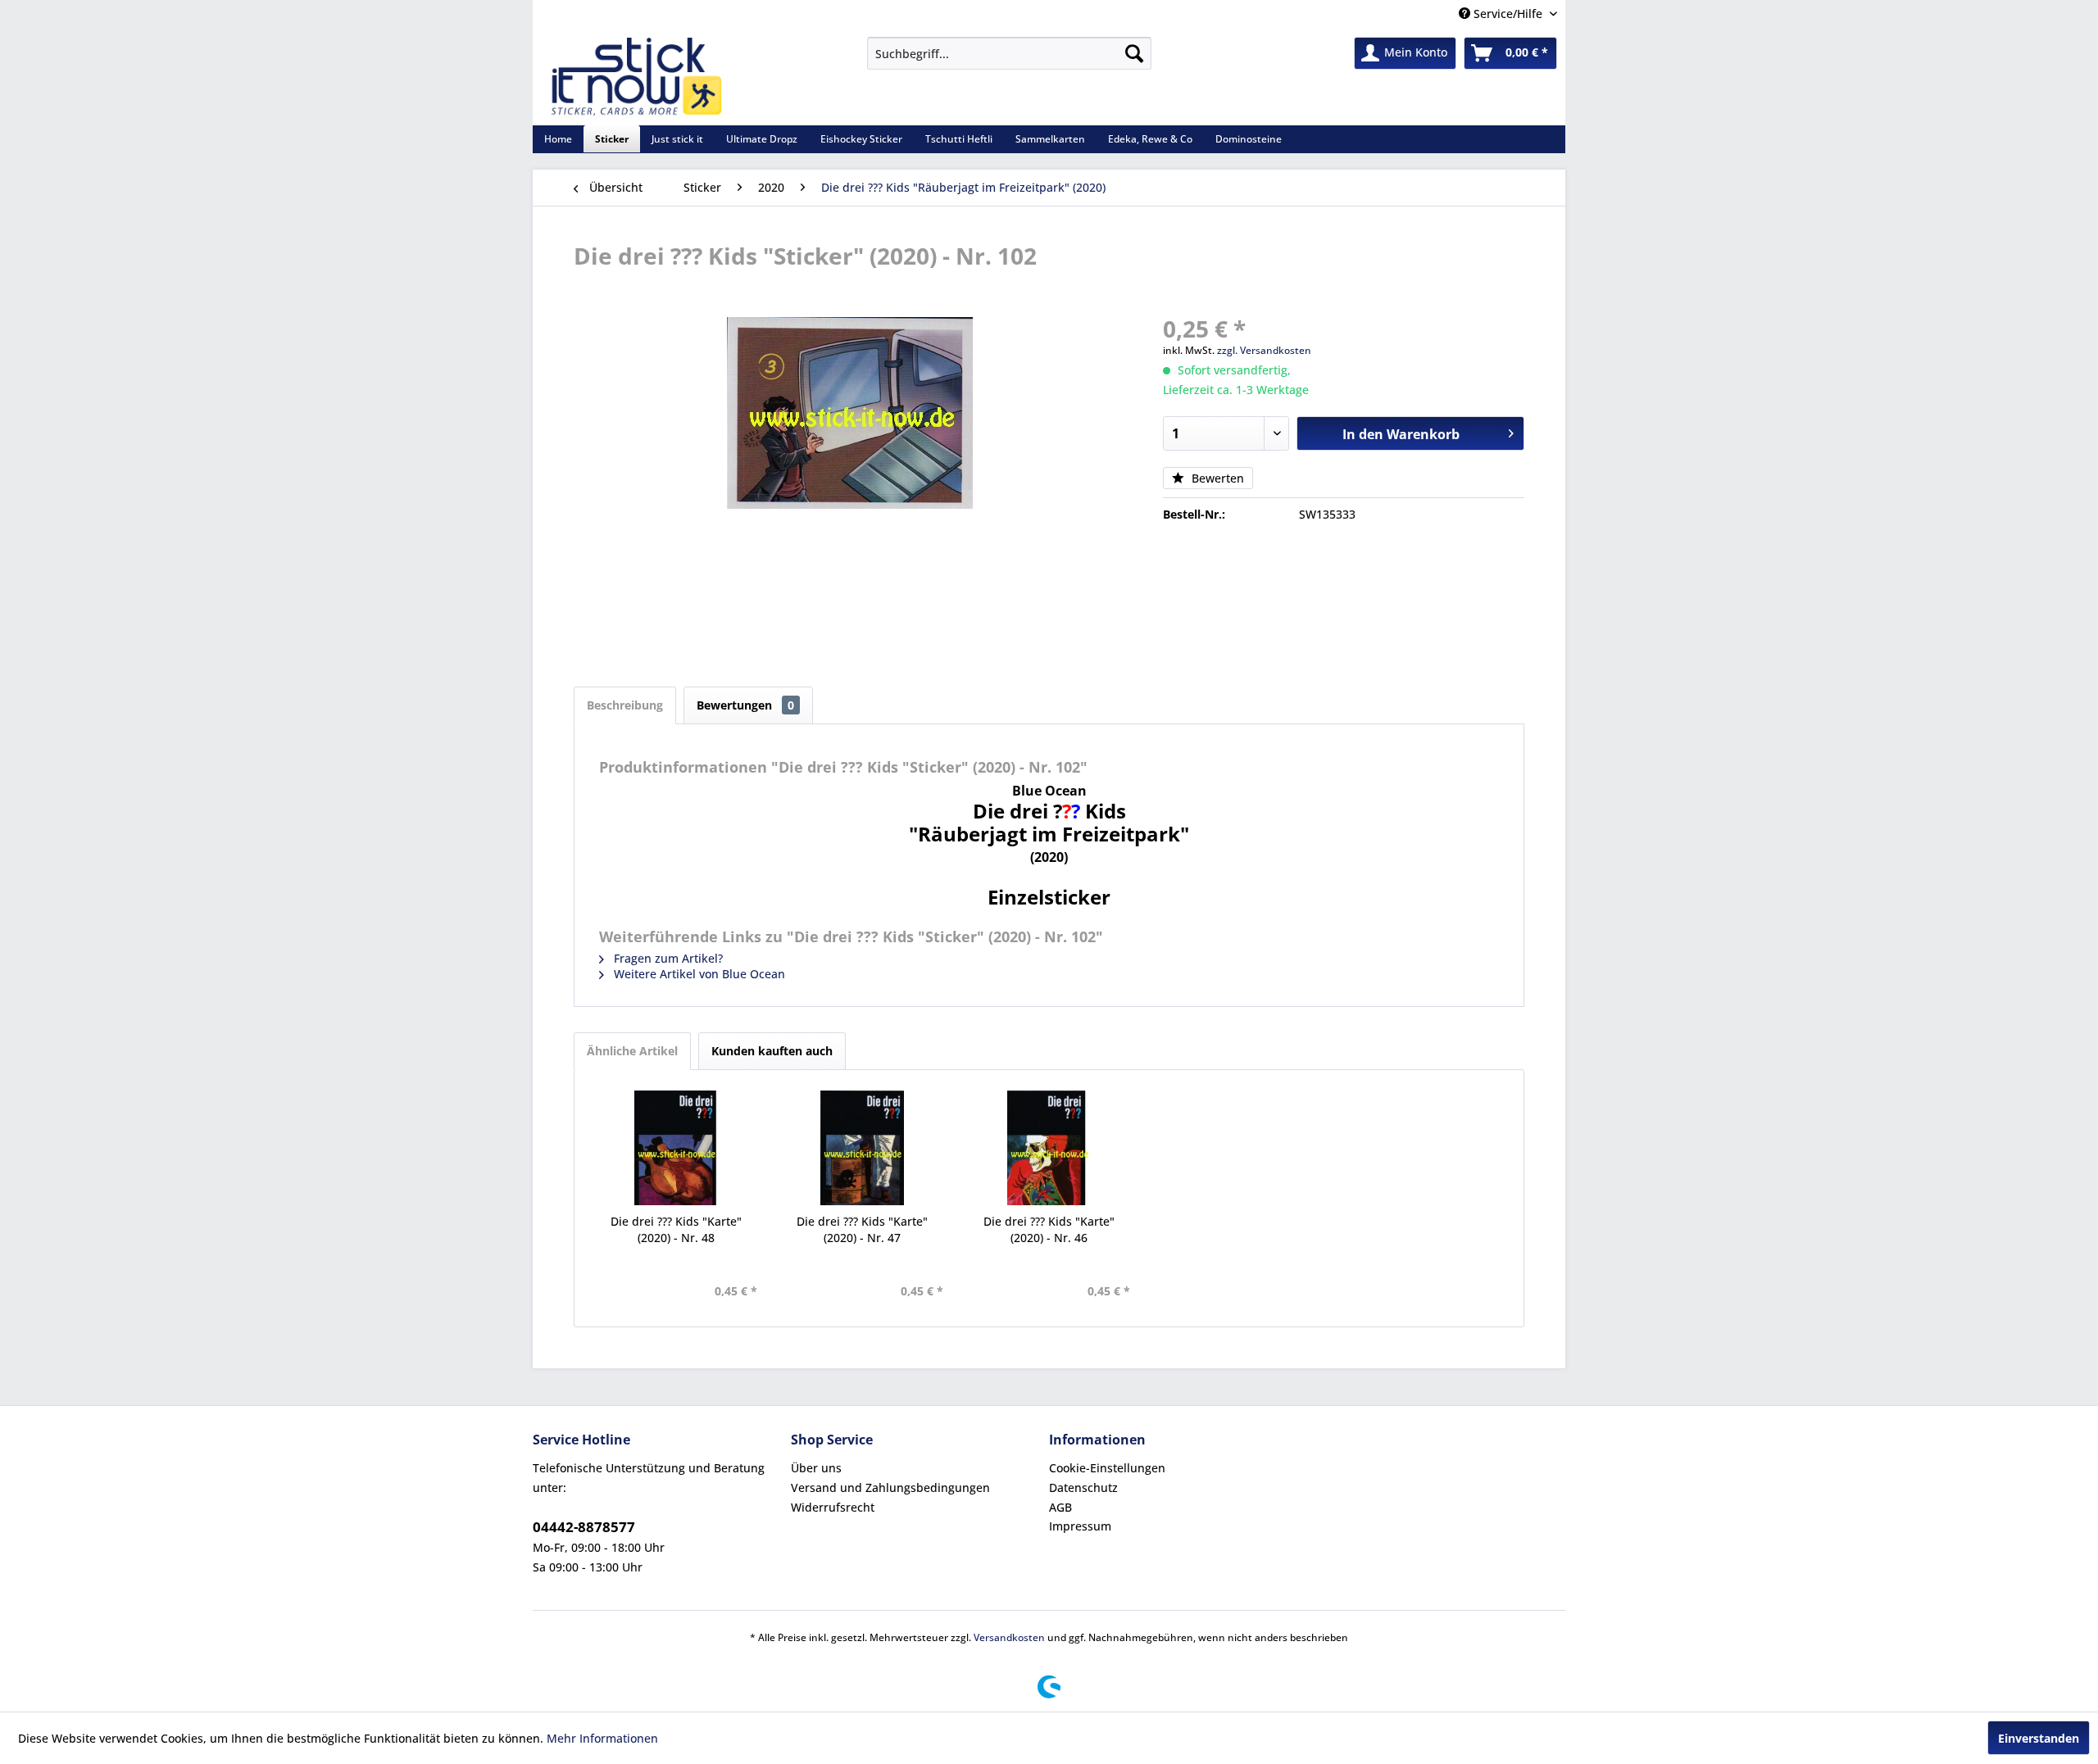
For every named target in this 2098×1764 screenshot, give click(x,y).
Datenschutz (1083, 1487)
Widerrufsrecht (833, 1507)
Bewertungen (745, 705)
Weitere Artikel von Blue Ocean (698, 974)
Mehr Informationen (602, 1738)
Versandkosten (1009, 1637)
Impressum (1080, 1526)
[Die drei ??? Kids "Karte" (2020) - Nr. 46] (1049, 1148)
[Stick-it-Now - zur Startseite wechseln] (636, 77)
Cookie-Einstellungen (1107, 1468)
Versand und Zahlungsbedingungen (890, 1487)
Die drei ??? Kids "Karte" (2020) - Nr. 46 (1049, 1229)
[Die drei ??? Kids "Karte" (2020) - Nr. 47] (863, 1148)
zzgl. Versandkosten (1264, 350)
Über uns (816, 1468)
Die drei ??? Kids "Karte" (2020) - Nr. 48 (676, 1229)
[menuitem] (1009, 53)
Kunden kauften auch (772, 1051)
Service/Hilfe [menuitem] (1508, 14)
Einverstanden (2039, 1738)
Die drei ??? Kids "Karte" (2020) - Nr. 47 (862, 1229)
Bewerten (1216, 478)
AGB (1060, 1507)
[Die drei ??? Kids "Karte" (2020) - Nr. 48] (676, 1148)
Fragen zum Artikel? (667, 958)
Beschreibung (625, 705)
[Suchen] (1134, 53)
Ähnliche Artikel (632, 1051)
